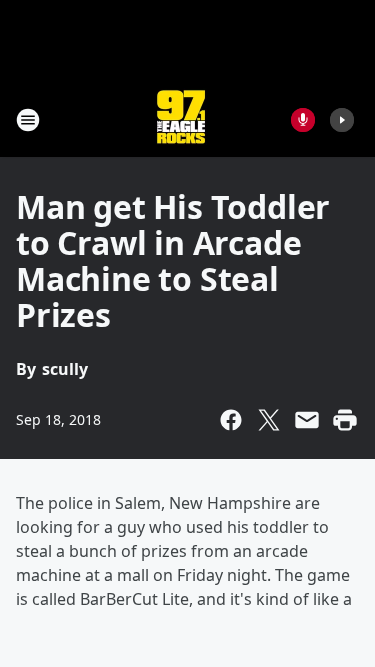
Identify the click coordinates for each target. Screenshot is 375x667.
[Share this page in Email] (307, 420)
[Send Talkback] (303, 120)
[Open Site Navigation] (28, 120)
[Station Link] (181, 119)
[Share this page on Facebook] (231, 420)
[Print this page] (345, 420)
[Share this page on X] (269, 420)
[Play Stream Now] (342, 120)
